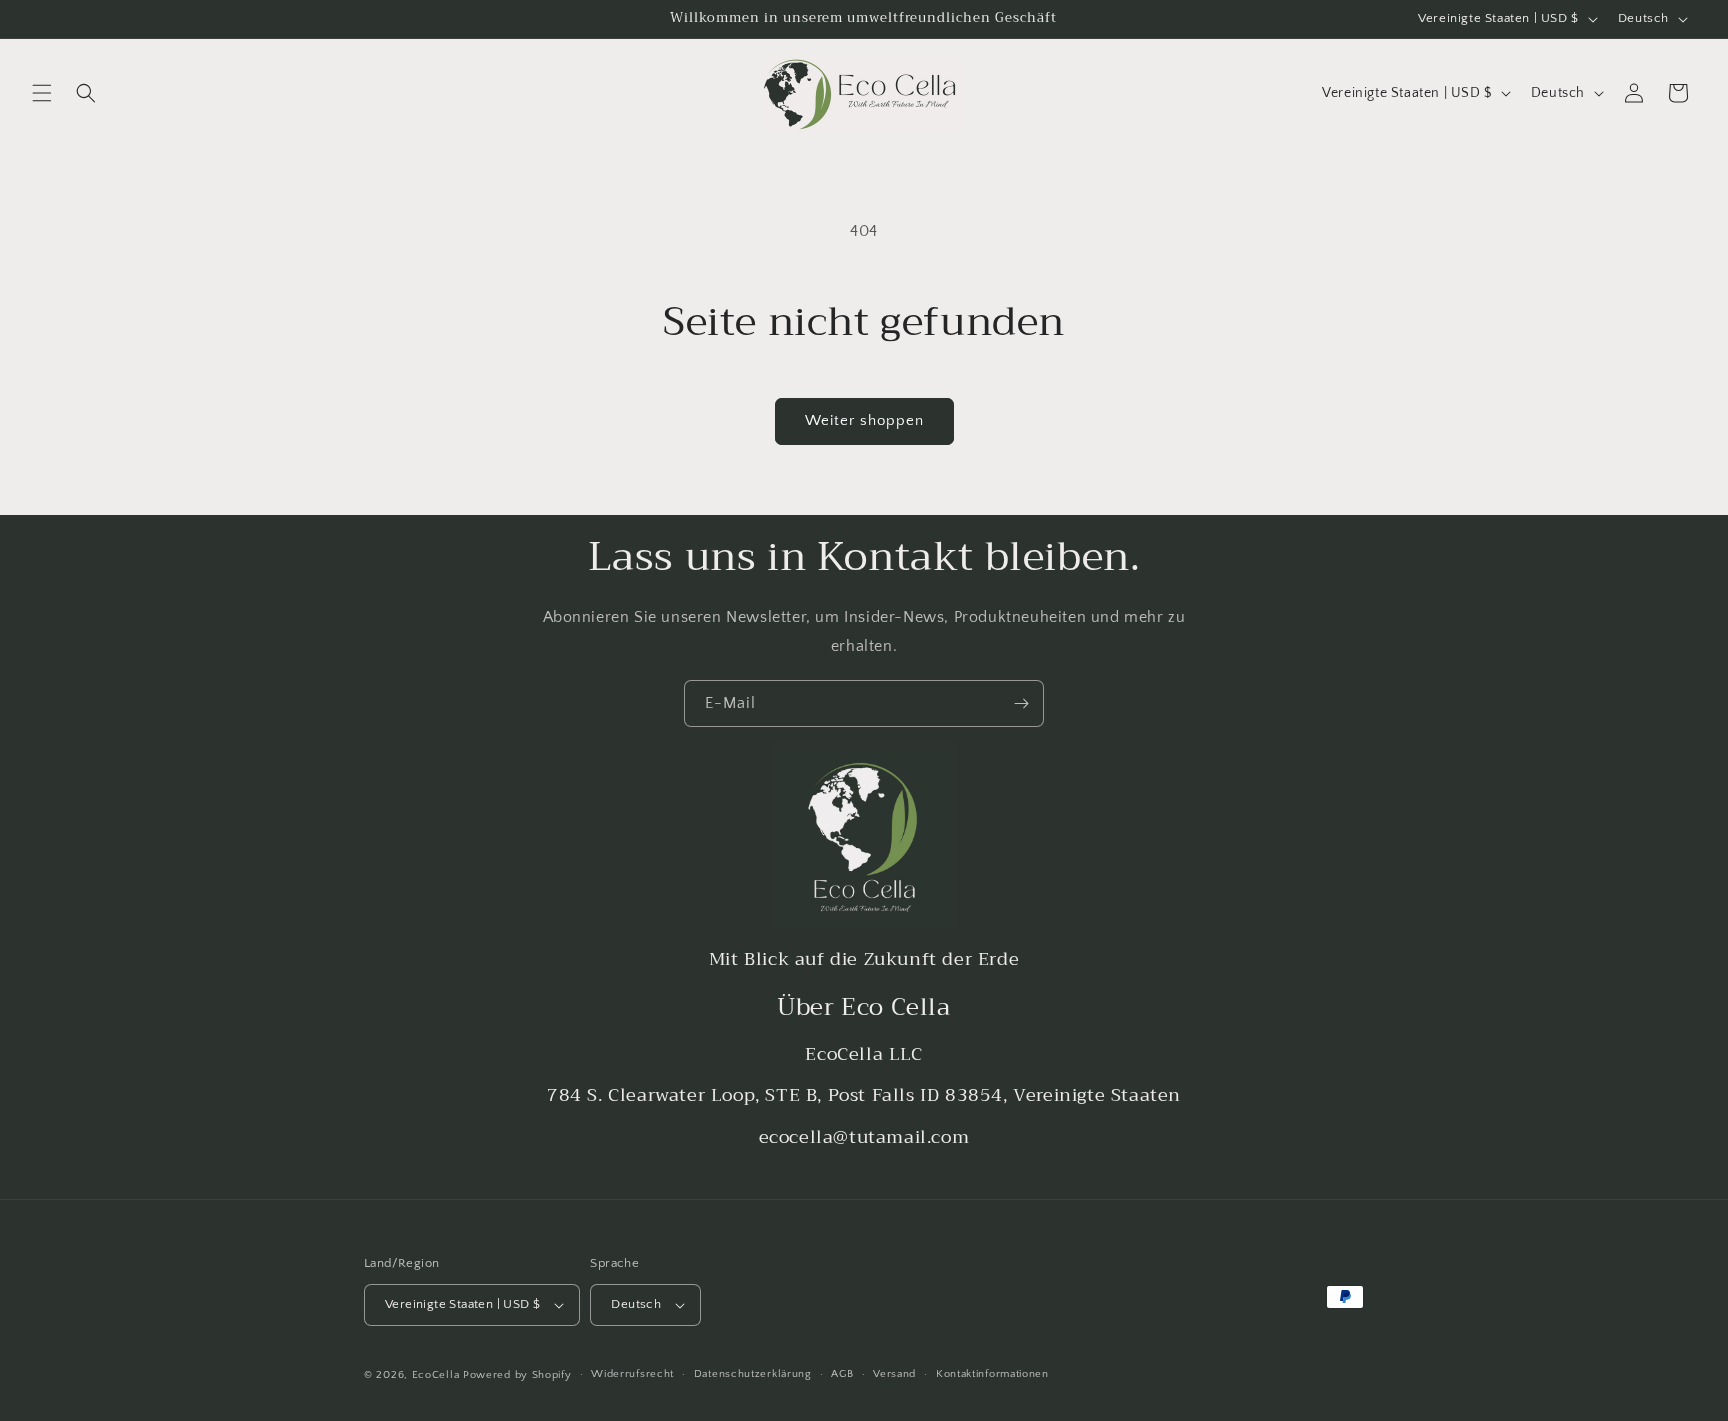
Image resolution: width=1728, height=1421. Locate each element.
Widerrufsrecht (632, 1374)
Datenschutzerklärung (753, 1374)
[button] (42, 93)
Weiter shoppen (864, 420)
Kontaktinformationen (992, 1374)
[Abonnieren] (1021, 703)
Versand (894, 1374)
